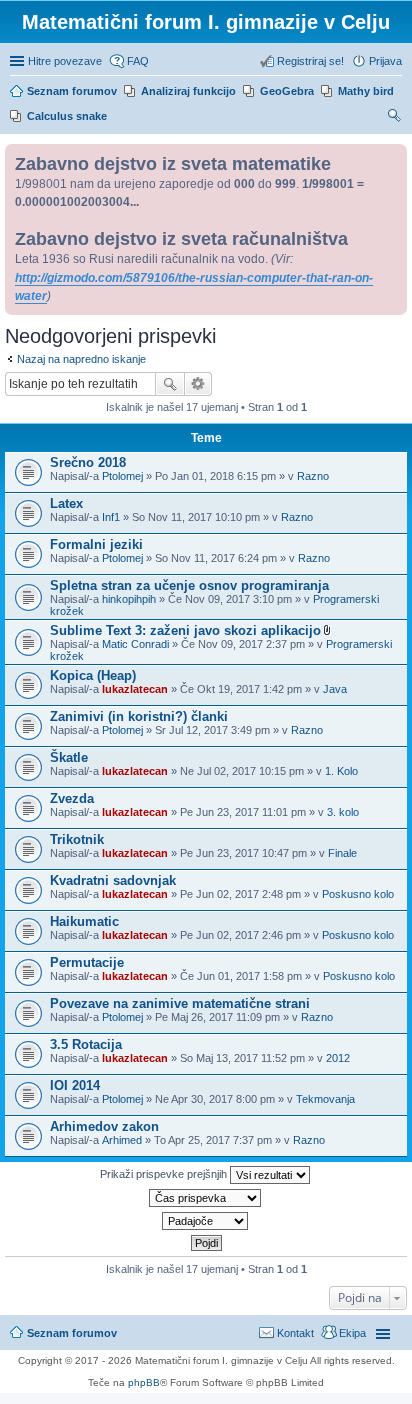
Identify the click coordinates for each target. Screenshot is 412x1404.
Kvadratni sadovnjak (113, 880)
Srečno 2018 (88, 462)
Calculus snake (67, 116)
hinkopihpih (129, 599)
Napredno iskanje (198, 384)
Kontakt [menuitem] (295, 1333)
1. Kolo (341, 771)
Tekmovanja (325, 1099)
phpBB (144, 1382)
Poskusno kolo (358, 894)
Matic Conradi (135, 644)
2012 (338, 1058)
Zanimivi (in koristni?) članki (139, 716)
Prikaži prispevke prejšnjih (165, 1174)
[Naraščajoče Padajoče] (206, 1221)
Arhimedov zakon (104, 1126)
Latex (66, 503)
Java (335, 689)
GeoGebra (287, 91)
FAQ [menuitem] (138, 61)
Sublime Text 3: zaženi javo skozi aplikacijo (185, 630)
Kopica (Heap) (93, 675)
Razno (313, 476)
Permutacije (87, 962)
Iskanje (170, 384)
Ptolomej (122, 476)
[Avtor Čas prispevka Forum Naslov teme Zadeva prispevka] (206, 1198)
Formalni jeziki (96, 544)
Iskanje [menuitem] (395, 118)
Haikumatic (84, 921)
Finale (342, 853)
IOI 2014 (75, 1085)
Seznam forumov (72, 1333)
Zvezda (72, 798)
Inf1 (111, 517)
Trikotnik (77, 839)
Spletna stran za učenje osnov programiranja (189, 585)
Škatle (69, 757)
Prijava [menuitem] (385, 61)
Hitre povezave (65, 61)
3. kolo (343, 812)
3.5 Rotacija (86, 1044)
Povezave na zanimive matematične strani (180, 1003)
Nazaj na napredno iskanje (81, 359)
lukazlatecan (135, 689)
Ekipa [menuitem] (352, 1333)
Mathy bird (366, 91)
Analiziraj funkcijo (188, 91)
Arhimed (122, 1140)
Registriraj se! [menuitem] (310, 61)
